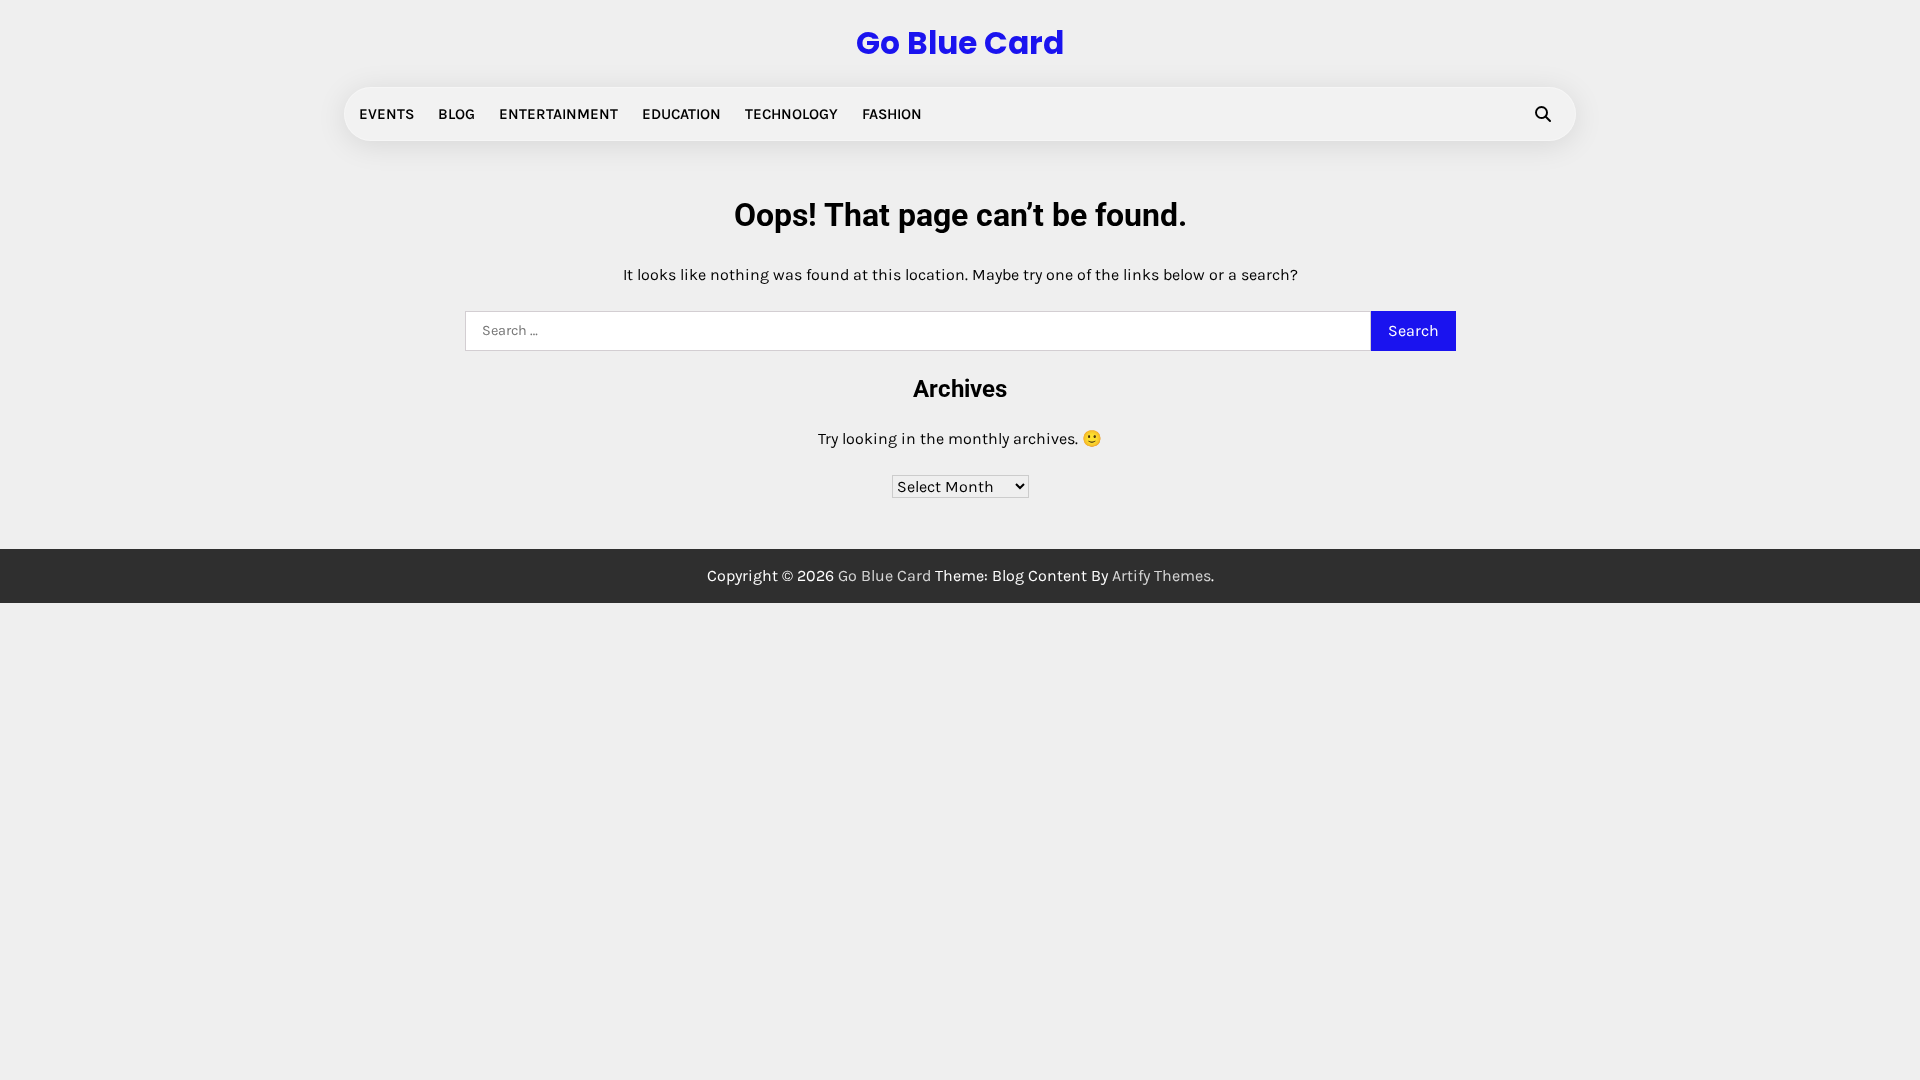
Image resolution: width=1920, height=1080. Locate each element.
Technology (791, 114)
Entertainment (558, 114)
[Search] (1543, 114)
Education (681, 114)
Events (386, 114)
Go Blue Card (960, 43)
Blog (456, 114)
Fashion (892, 114)
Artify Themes (1161, 575)
